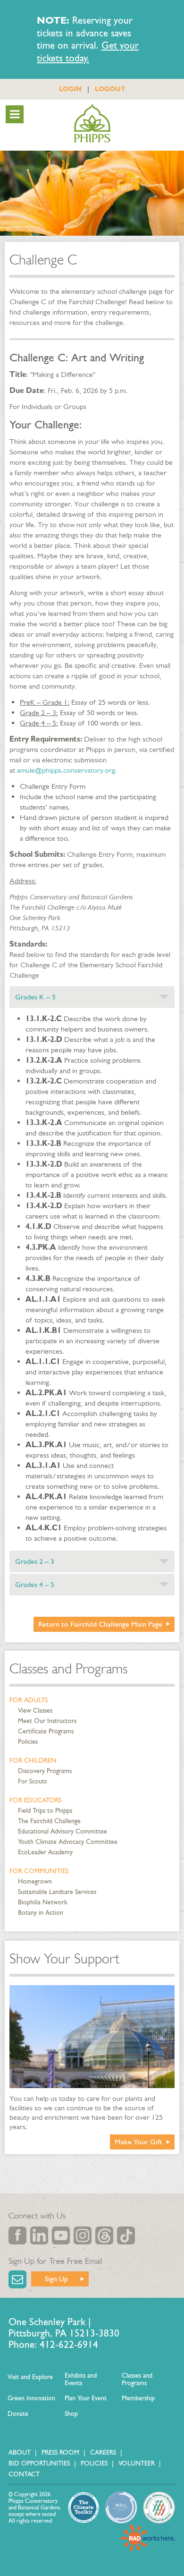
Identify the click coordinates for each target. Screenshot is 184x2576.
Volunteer (137, 2463)
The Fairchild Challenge (49, 1821)
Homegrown (35, 1881)
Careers (103, 2452)
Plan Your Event (86, 2398)
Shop (71, 2414)
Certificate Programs (46, 1731)
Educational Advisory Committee (63, 1831)
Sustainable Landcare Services (57, 1892)
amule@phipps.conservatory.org (66, 770)
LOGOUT (110, 89)
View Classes (35, 1710)
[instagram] (83, 2235)
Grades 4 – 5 (35, 1584)
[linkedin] (39, 2235)
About (20, 2452)
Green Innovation (31, 2398)
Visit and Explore (30, 2377)
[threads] (104, 2235)
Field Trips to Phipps (45, 1811)
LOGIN (70, 89)
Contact (24, 2474)
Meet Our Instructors (47, 1721)
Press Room (60, 2452)
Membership (138, 2398)
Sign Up (56, 2279)
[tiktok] (126, 2235)
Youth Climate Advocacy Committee (68, 1842)
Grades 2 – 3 (35, 1561)
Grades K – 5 (35, 997)
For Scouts (32, 1781)
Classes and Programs (68, 1669)
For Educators (35, 1800)
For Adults (29, 1700)
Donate (18, 2414)
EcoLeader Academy (45, 1852)
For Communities (39, 1871)
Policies (28, 1742)
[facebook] (17, 2235)
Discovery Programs (45, 1771)
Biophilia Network (43, 1902)
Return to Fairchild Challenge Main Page (100, 1624)
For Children (33, 1761)
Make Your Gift (138, 2142)
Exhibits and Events (81, 2379)
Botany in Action (41, 1913)
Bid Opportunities (39, 2463)
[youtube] (61, 2235)
